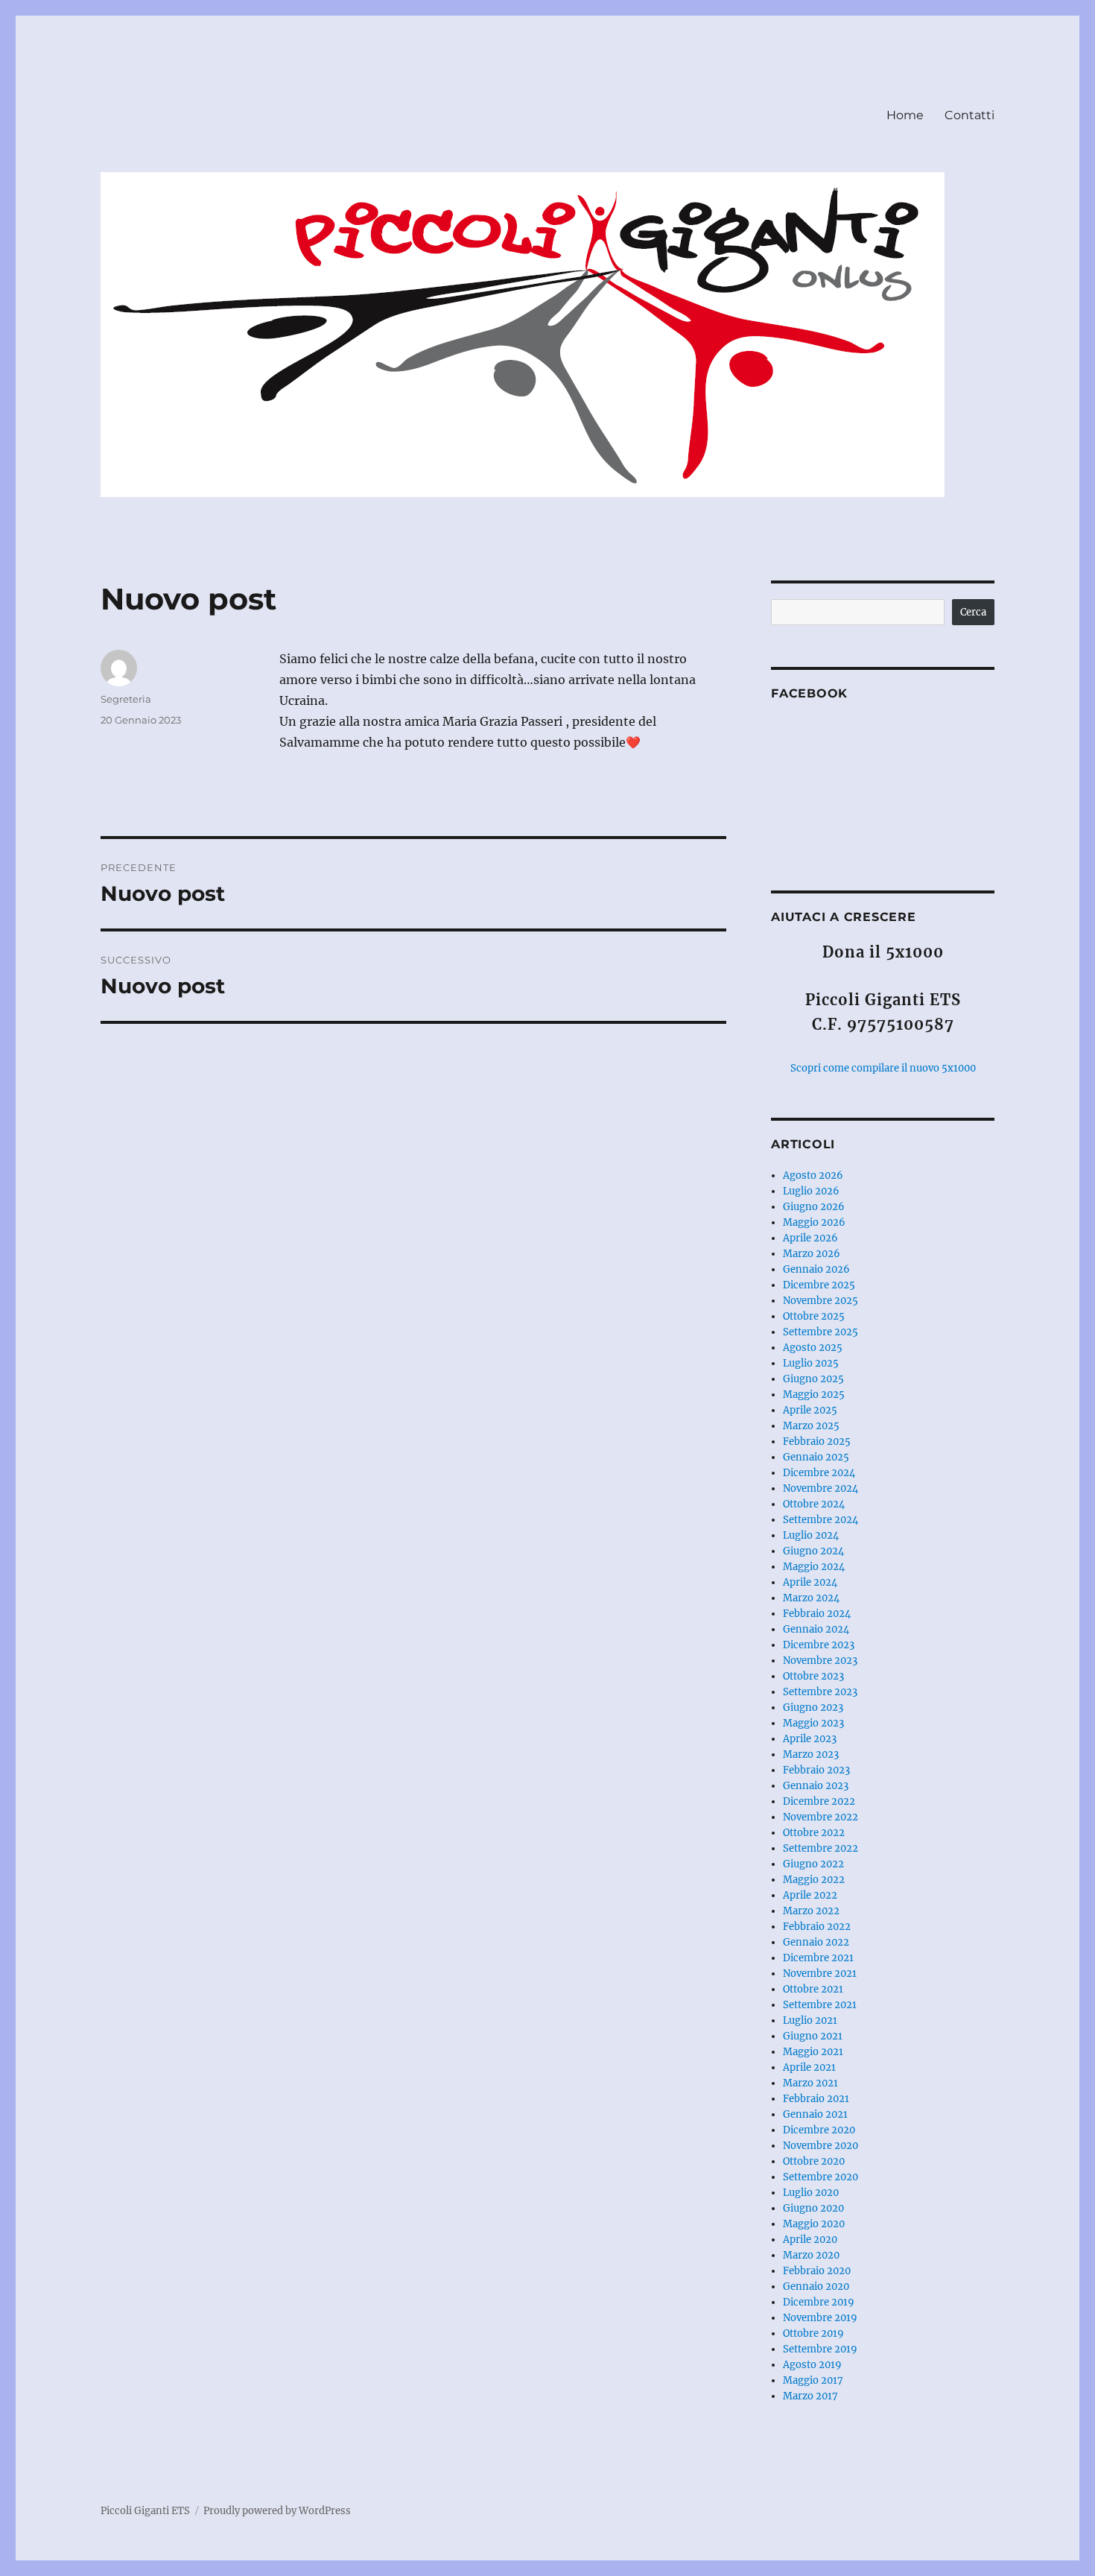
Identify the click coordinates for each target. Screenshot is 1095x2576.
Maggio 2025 (814, 1395)
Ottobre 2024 (814, 1504)
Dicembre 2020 (819, 2130)
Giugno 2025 (813, 1379)
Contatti (969, 115)
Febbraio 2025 (817, 1442)
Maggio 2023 (813, 1723)
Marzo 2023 (811, 1754)
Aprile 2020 (810, 2240)
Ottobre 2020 (814, 2161)
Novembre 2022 (821, 1817)
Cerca (973, 612)
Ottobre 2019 (813, 2333)
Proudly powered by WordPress (277, 2511)
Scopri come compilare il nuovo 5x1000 (883, 1068)
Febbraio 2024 (817, 1614)
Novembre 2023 (820, 1661)
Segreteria (126, 699)
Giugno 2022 (813, 1864)
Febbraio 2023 (816, 1770)
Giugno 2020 (813, 2208)
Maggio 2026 (814, 1222)
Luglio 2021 (810, 2020)
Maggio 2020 (814, 2224)
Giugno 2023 (813, 1708)
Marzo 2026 (812, 1254)
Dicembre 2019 (819, 2302)
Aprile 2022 (810, 1895)
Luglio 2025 (811, 1363)
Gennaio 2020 (816, 2287)
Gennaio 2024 (816, 1629)
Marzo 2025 (811, 1426)
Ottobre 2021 (813, 1989)
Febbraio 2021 (816, 2099)
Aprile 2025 (810, 1410)
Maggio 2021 (813, 2052)
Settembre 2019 (820, 2349)
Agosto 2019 (812, 2365)
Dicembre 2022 (819, 1801)
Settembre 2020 (821, 2177)
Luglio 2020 (811, 2193)
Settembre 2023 (820, 1692)
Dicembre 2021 (818, 1958)
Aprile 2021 (809, 2067)
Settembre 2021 (820, 2005)
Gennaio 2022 (816, 1942)
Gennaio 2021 (815, 2114)
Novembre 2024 (821, 1488)
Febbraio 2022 (817, 1927)
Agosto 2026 (813, 1175)
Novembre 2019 (820, 2318)
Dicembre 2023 (819, 1645)
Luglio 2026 (811, 1191)
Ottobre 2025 (814, 1316)
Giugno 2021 (813, 2036)
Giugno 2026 (814, 1207)
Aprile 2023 (810, 1739)
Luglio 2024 (811, 1535)
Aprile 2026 (810, 1238)
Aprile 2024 (810, 1582)
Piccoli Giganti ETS (145, 2511)
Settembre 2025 (821, 1332)
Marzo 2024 (811, 1598)
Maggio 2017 (813, 2380)
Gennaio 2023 (816, 1786)
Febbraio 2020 (817, 2271)
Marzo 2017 (810, 2396)
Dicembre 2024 (819, 1473)
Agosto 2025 (813, 1348)
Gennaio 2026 (816, 1269)
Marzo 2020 (811, 2255)
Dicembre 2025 (819, 1285)
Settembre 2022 (821, 1848)
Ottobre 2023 (813, 1676)
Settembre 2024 (821, 1520)
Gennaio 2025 (816, 1457)
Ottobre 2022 (814, 1833)
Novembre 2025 (821, 1301)
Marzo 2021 (810, 2083)
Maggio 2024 (814, 1567)
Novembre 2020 (821, 2146)
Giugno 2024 (813, 1551)
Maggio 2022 (814, 1880)
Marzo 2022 (811, 1911)
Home (905, 115)
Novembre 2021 (820, 1974)
